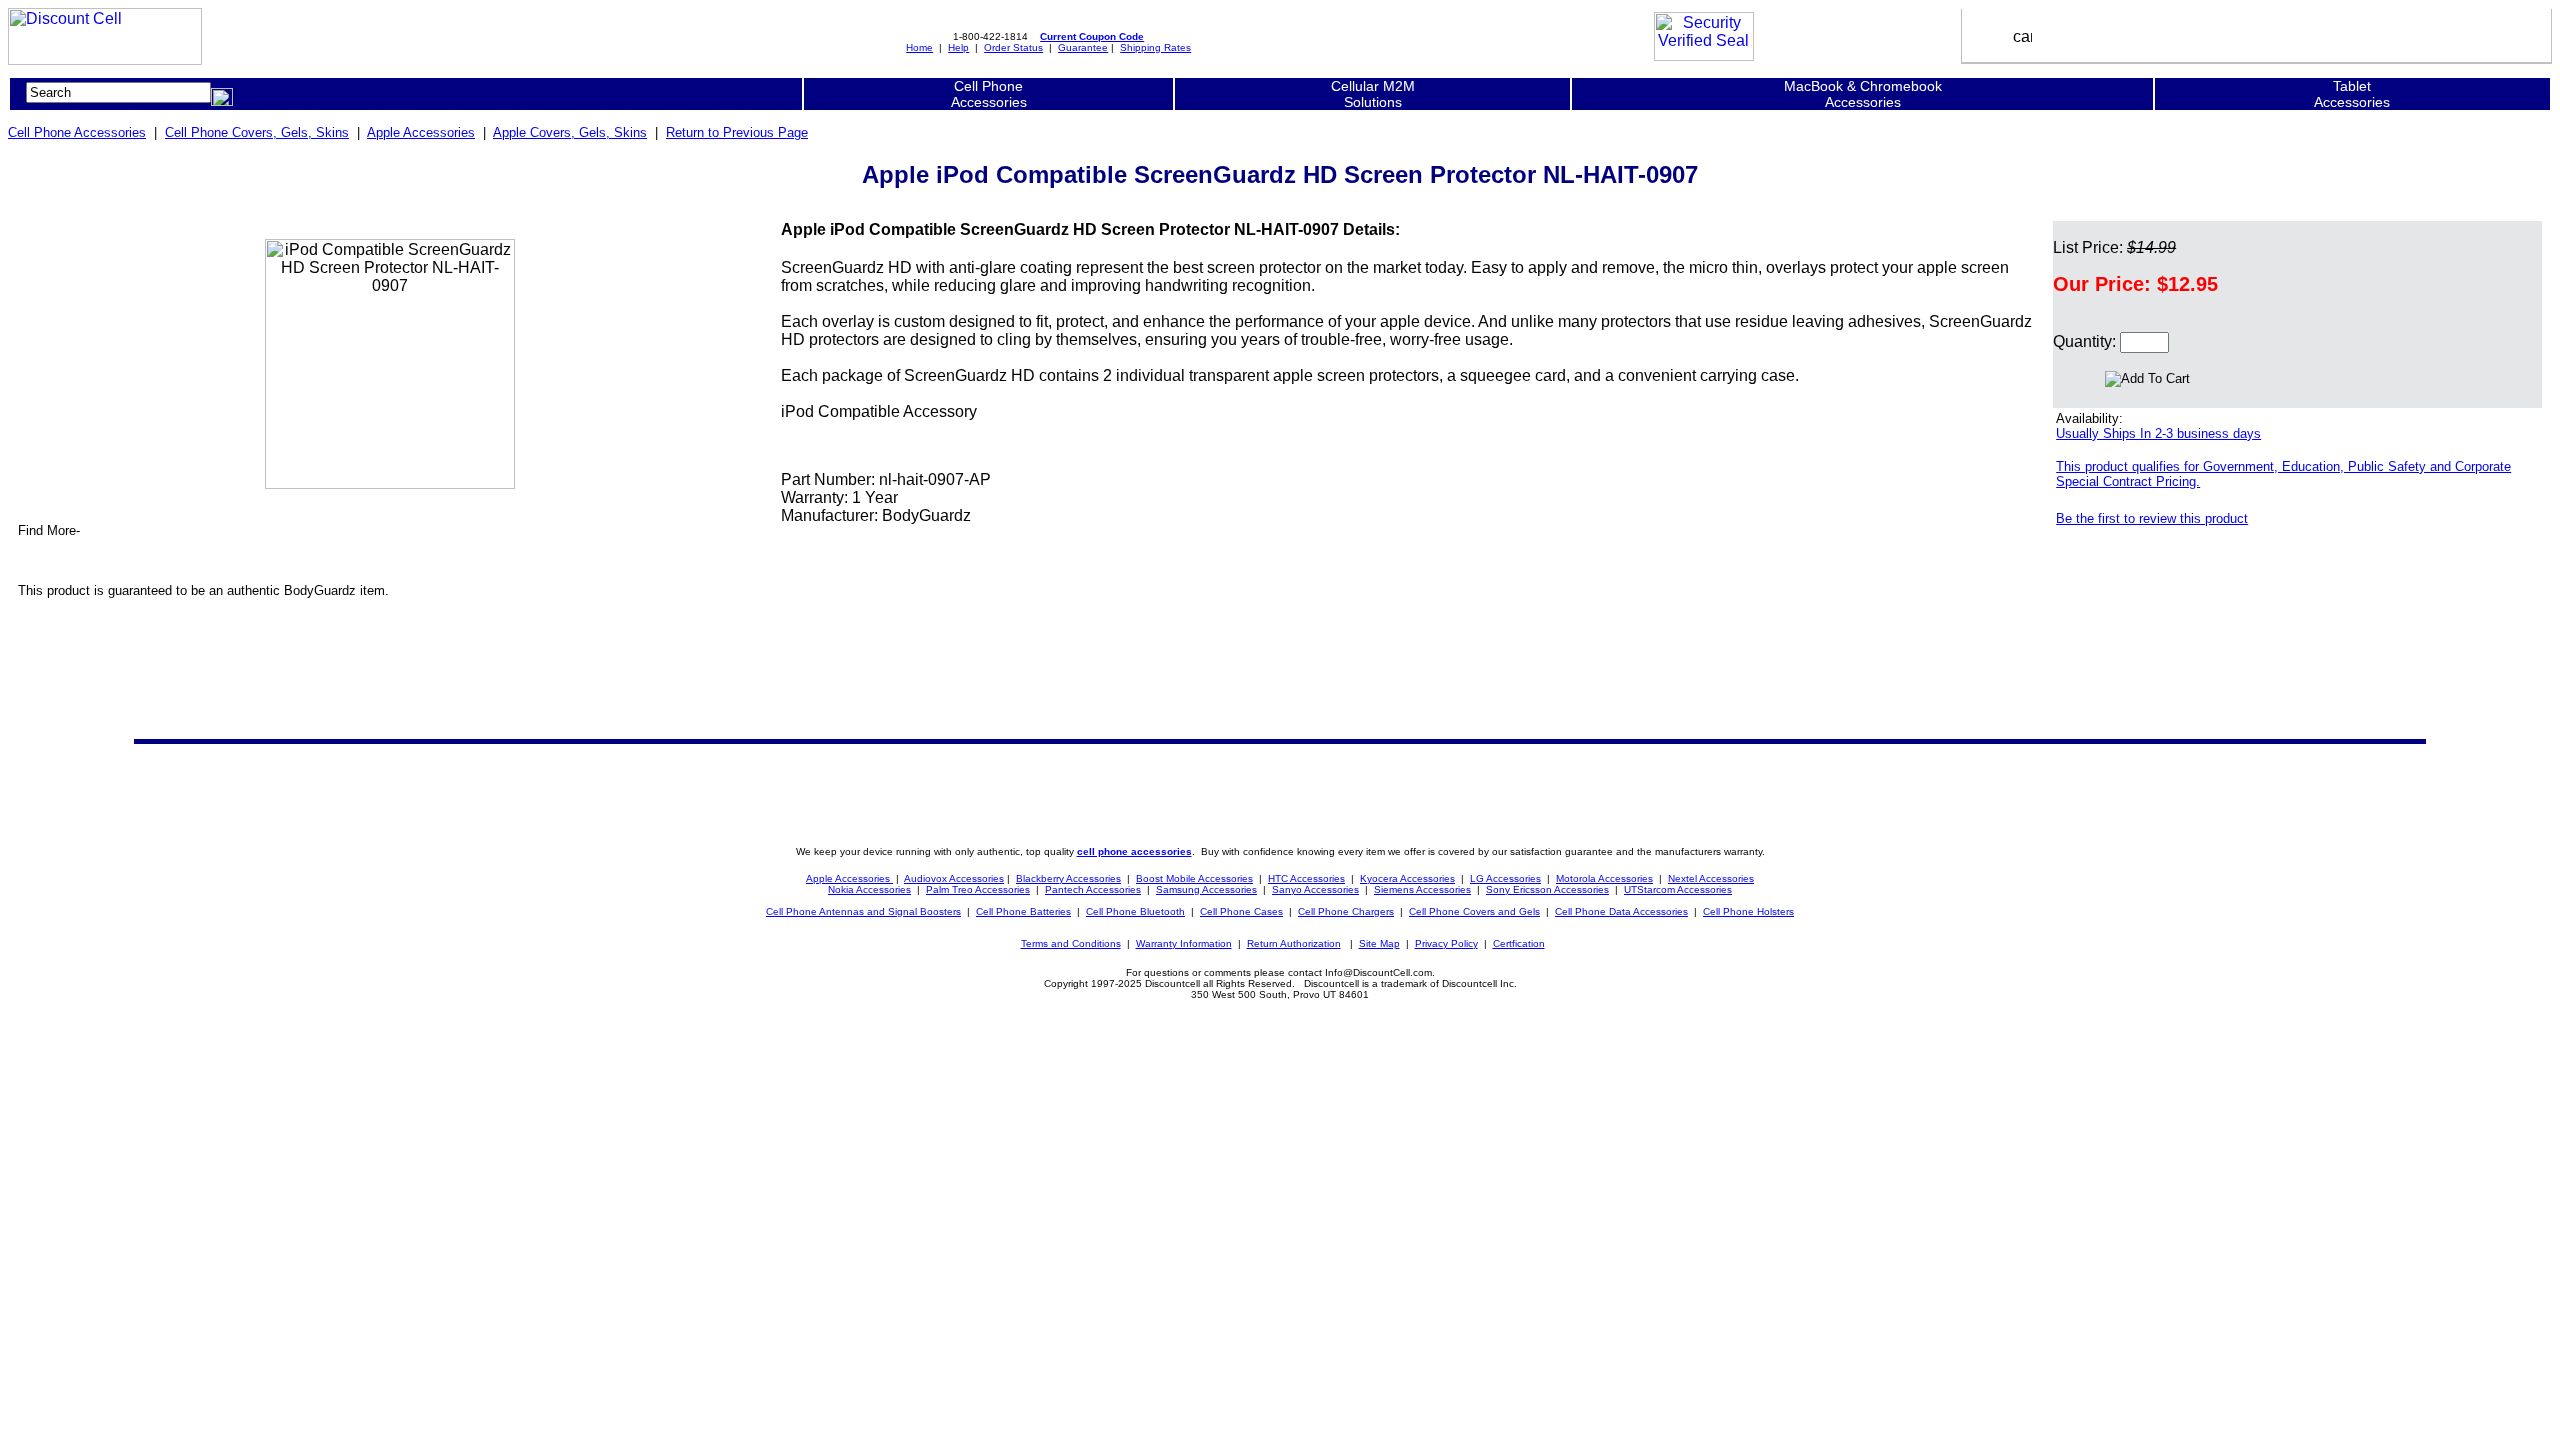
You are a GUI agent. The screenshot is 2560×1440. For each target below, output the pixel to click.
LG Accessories (1505, 878)
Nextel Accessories (1711, 878)
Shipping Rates (1155, 47)
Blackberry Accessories (1068, 878)
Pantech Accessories (1093, 889)
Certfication (1519, 943)
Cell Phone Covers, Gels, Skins (257, 132)
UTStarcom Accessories (1678, 889)
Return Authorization (1294, 943)
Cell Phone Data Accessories (1621, 911)
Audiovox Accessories (954, 878)
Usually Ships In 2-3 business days (2158, 433)
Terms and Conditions (1071, 943)
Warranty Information (1184, 943)
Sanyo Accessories (1315, 889)
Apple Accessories (421, 132)
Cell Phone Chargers (1346, 911)
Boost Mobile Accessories (1194, 878)
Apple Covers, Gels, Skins (570, 132)
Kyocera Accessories (1407, 878)
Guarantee (1083, 47)
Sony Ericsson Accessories (1547, 889)
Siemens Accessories (1422, 889)
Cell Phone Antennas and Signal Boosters (863, 911)
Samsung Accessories (1206, 889)
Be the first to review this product (2152, 518)
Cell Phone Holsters (1748, 911)
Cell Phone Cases (1241, 911)
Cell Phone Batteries (1023, 911)
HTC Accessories (1306, 878)
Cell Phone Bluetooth (1135, 911)
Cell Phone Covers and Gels (1474, 911)
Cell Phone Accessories (77, 132)
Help (958, 47)
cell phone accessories (1134, 851)
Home (919, 47)
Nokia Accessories (869, 889)
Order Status (1013, 47)
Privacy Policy (1446, 943)
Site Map (1379, 943)
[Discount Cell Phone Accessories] (105, 59)
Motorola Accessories (1604, 878)
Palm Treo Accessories (978, 889)
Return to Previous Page (737, 132)
